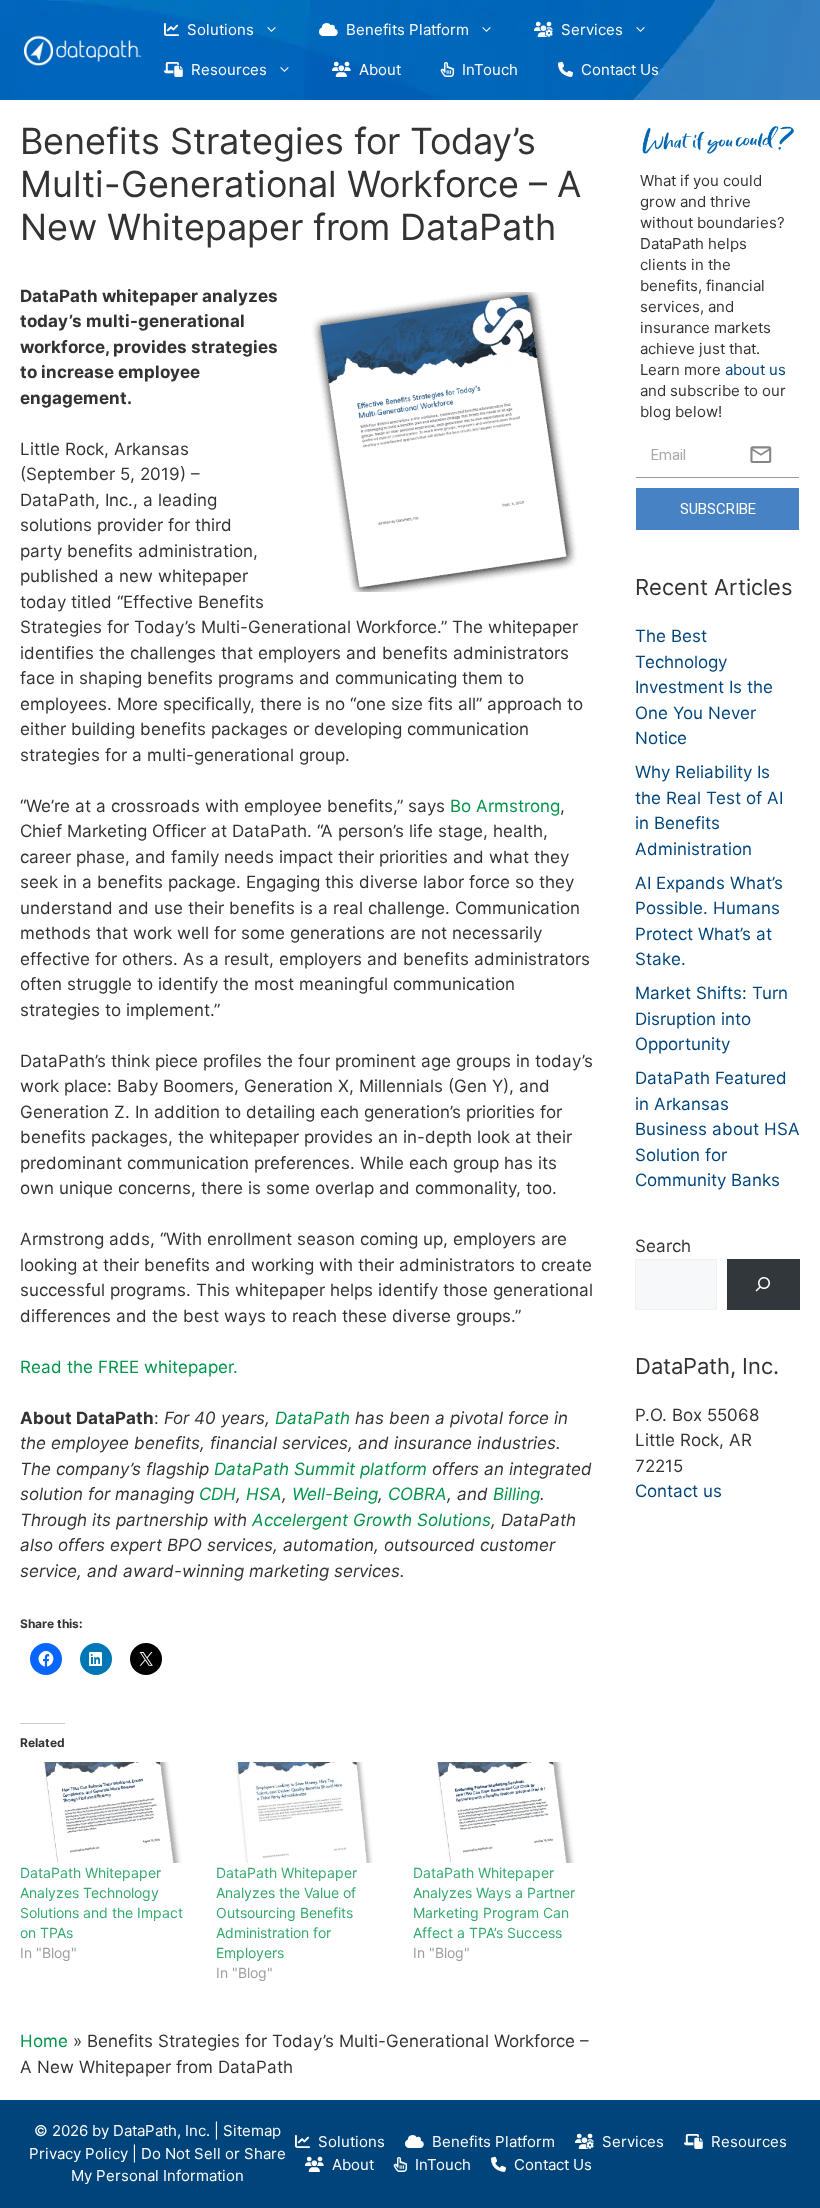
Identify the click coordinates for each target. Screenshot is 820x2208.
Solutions (216, 29)
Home (44, 2041)
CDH (217, 1494)
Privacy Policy (78, 2153)
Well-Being (335, 1494)
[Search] (763, 1284)
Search (663, 1246)
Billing (516, 1494)
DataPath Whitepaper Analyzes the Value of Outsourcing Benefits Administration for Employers (286, 1912)
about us (755, 369)
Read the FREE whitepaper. (129, 1367)
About (376, 69)
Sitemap (252, 2130)
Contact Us (616, 69)
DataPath (315, 1418)
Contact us (678, 1491)
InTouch (486, 69)
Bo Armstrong (505, 806)
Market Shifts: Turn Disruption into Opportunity (711, 1018)
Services (588, 29)
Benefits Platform (403, 29)
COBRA (417, 1494)
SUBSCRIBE (718, 509)
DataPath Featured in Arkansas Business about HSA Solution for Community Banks (717, 1129)
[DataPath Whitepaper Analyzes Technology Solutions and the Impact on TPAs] (108, 1812)
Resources (225, 69)
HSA (264, 1494)
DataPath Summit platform (320, 1469)
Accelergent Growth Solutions (371, 1520)
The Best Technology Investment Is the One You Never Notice (704, 687)
